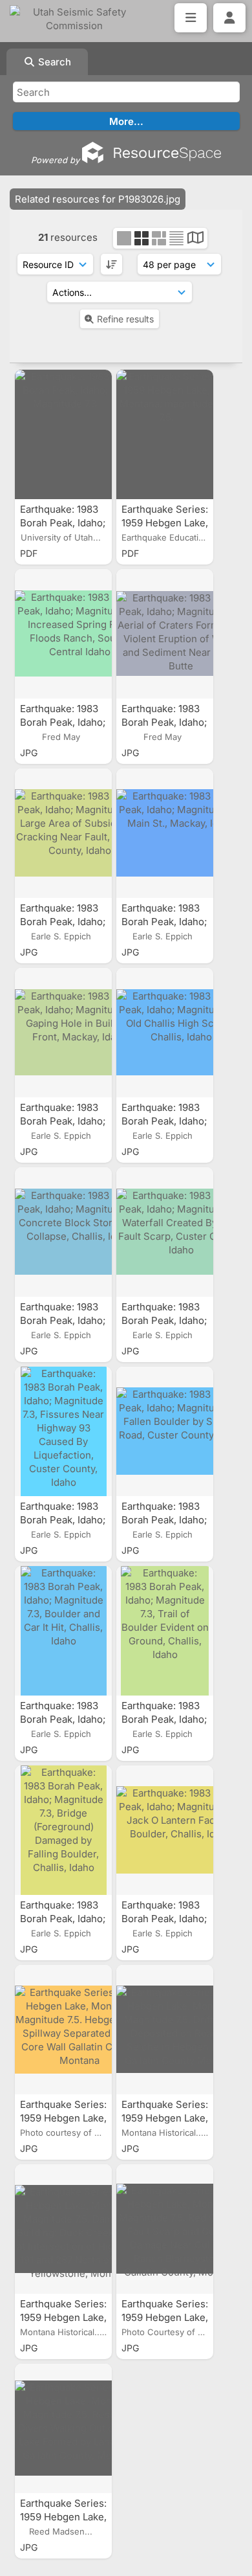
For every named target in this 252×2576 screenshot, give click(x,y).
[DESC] (111, 264)
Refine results (125, 319)
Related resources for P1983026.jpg (98, 199)
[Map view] (195, 239)
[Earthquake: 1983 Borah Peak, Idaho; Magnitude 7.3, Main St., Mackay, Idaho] (165, 833)
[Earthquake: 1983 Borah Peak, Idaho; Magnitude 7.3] (63, 434)
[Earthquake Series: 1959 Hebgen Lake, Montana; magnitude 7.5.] (165, 434)
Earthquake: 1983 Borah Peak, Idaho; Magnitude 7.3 (63, 523)
